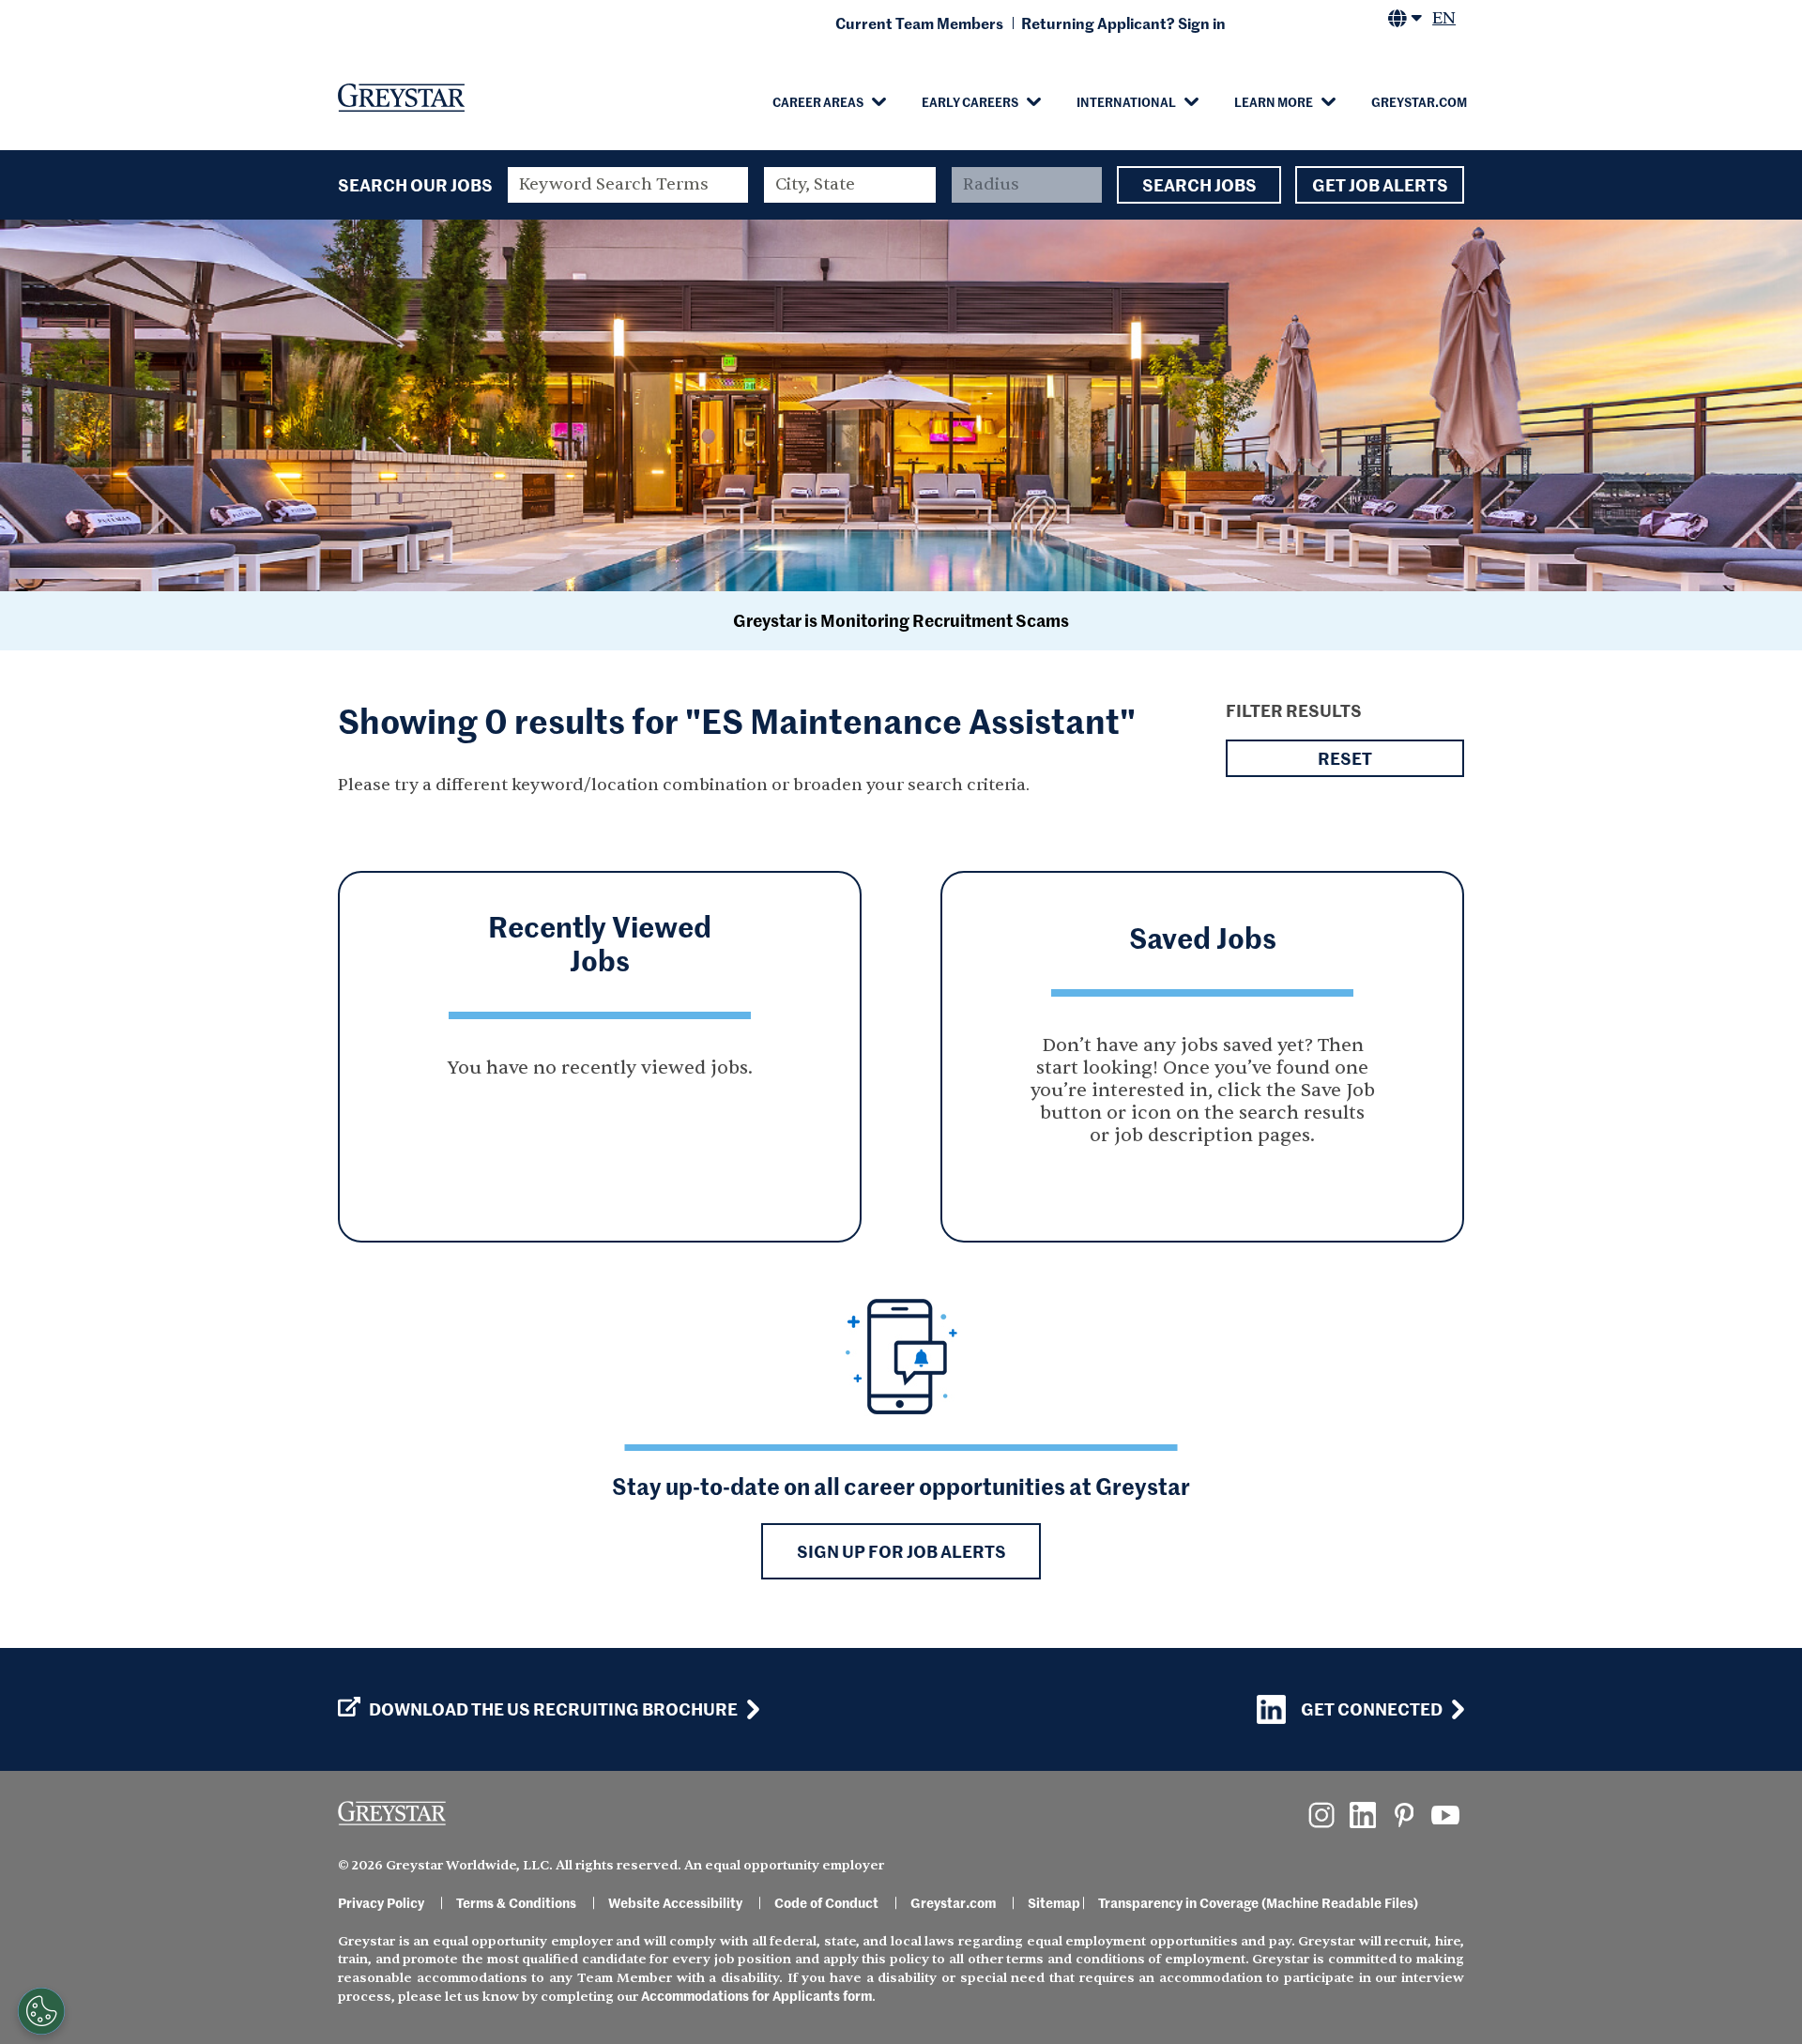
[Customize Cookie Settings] (41, 2011)
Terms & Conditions (516, 1902)
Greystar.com (1419, 101)
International (1126, 101)
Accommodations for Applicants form (756, 1995)
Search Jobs (1199, 184)
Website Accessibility (675, 1902)
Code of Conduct (826, 1902)
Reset (1345, 758)
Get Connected (1372, 1708)
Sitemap (1054, 1902)
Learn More (1274, 101)
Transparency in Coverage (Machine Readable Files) (1258, 1902)
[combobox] (850, 185)
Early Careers (970, 101)
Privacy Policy (381, 1902)
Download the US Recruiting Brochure (553, 1709)
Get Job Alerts (1380, 184)
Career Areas (818, 101)
